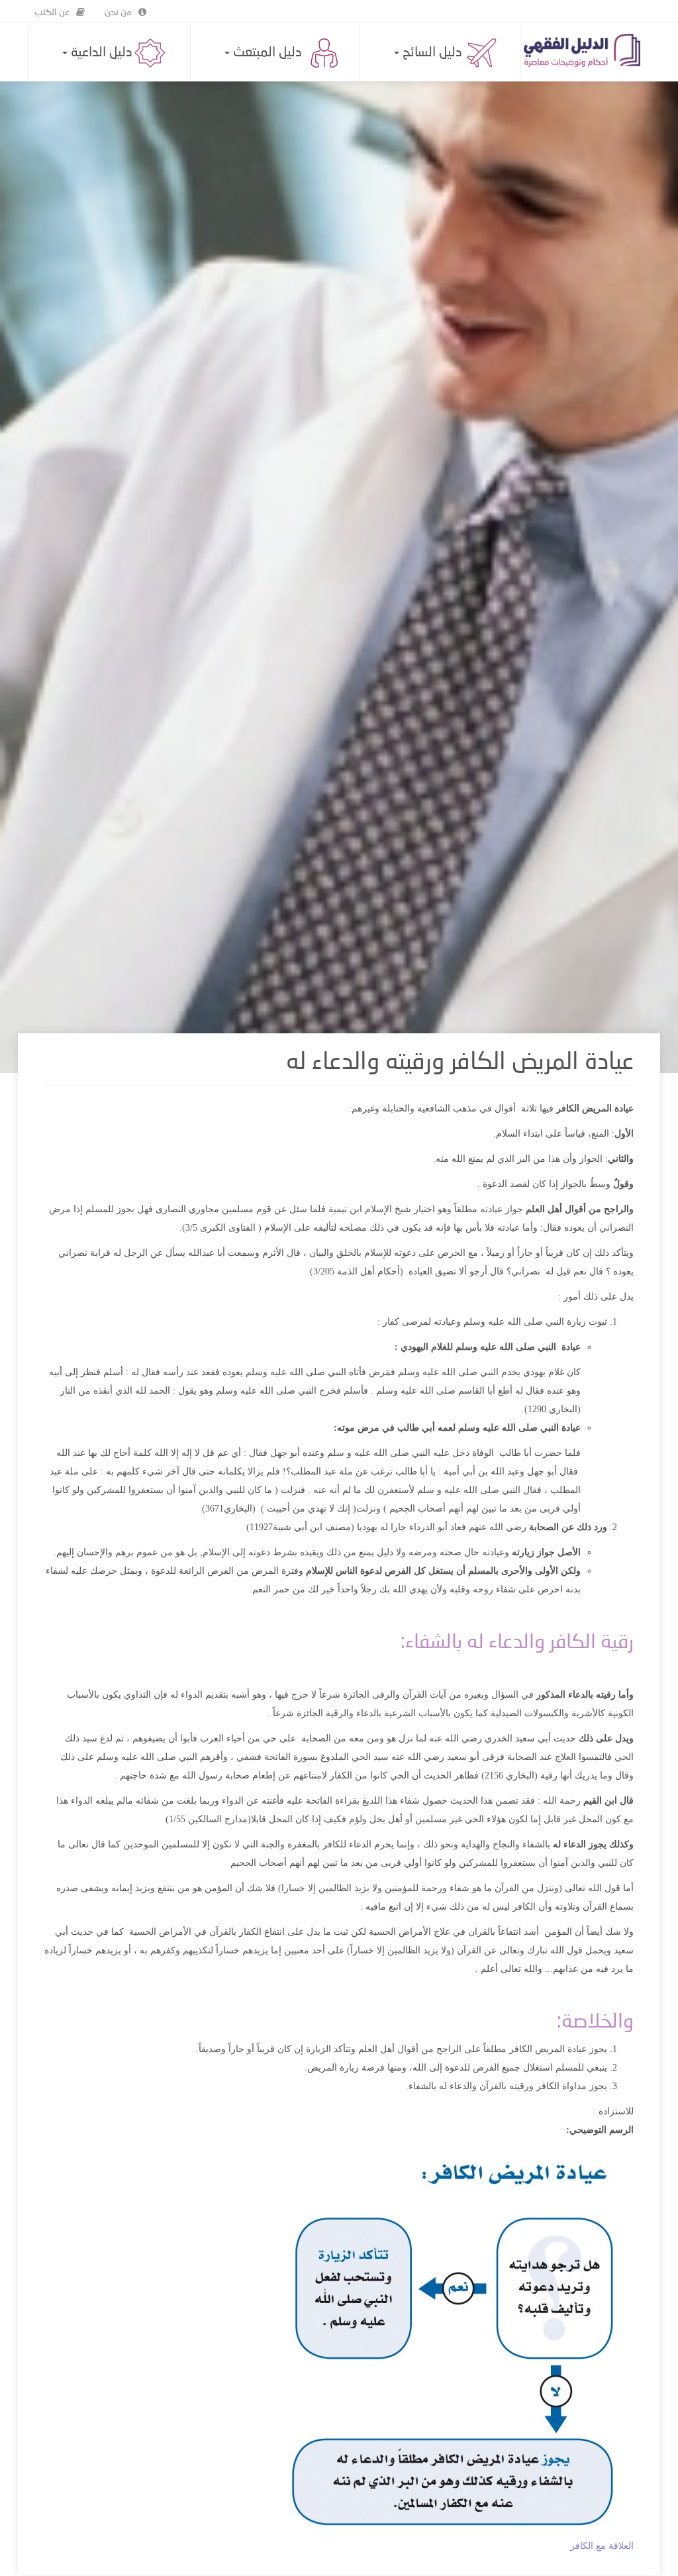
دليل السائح (431, 53)
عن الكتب (52, 13)
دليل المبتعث (266, 53)
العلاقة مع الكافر (602, 2546)
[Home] (587, 50)
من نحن (118, 13)
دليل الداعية (100, 53)
